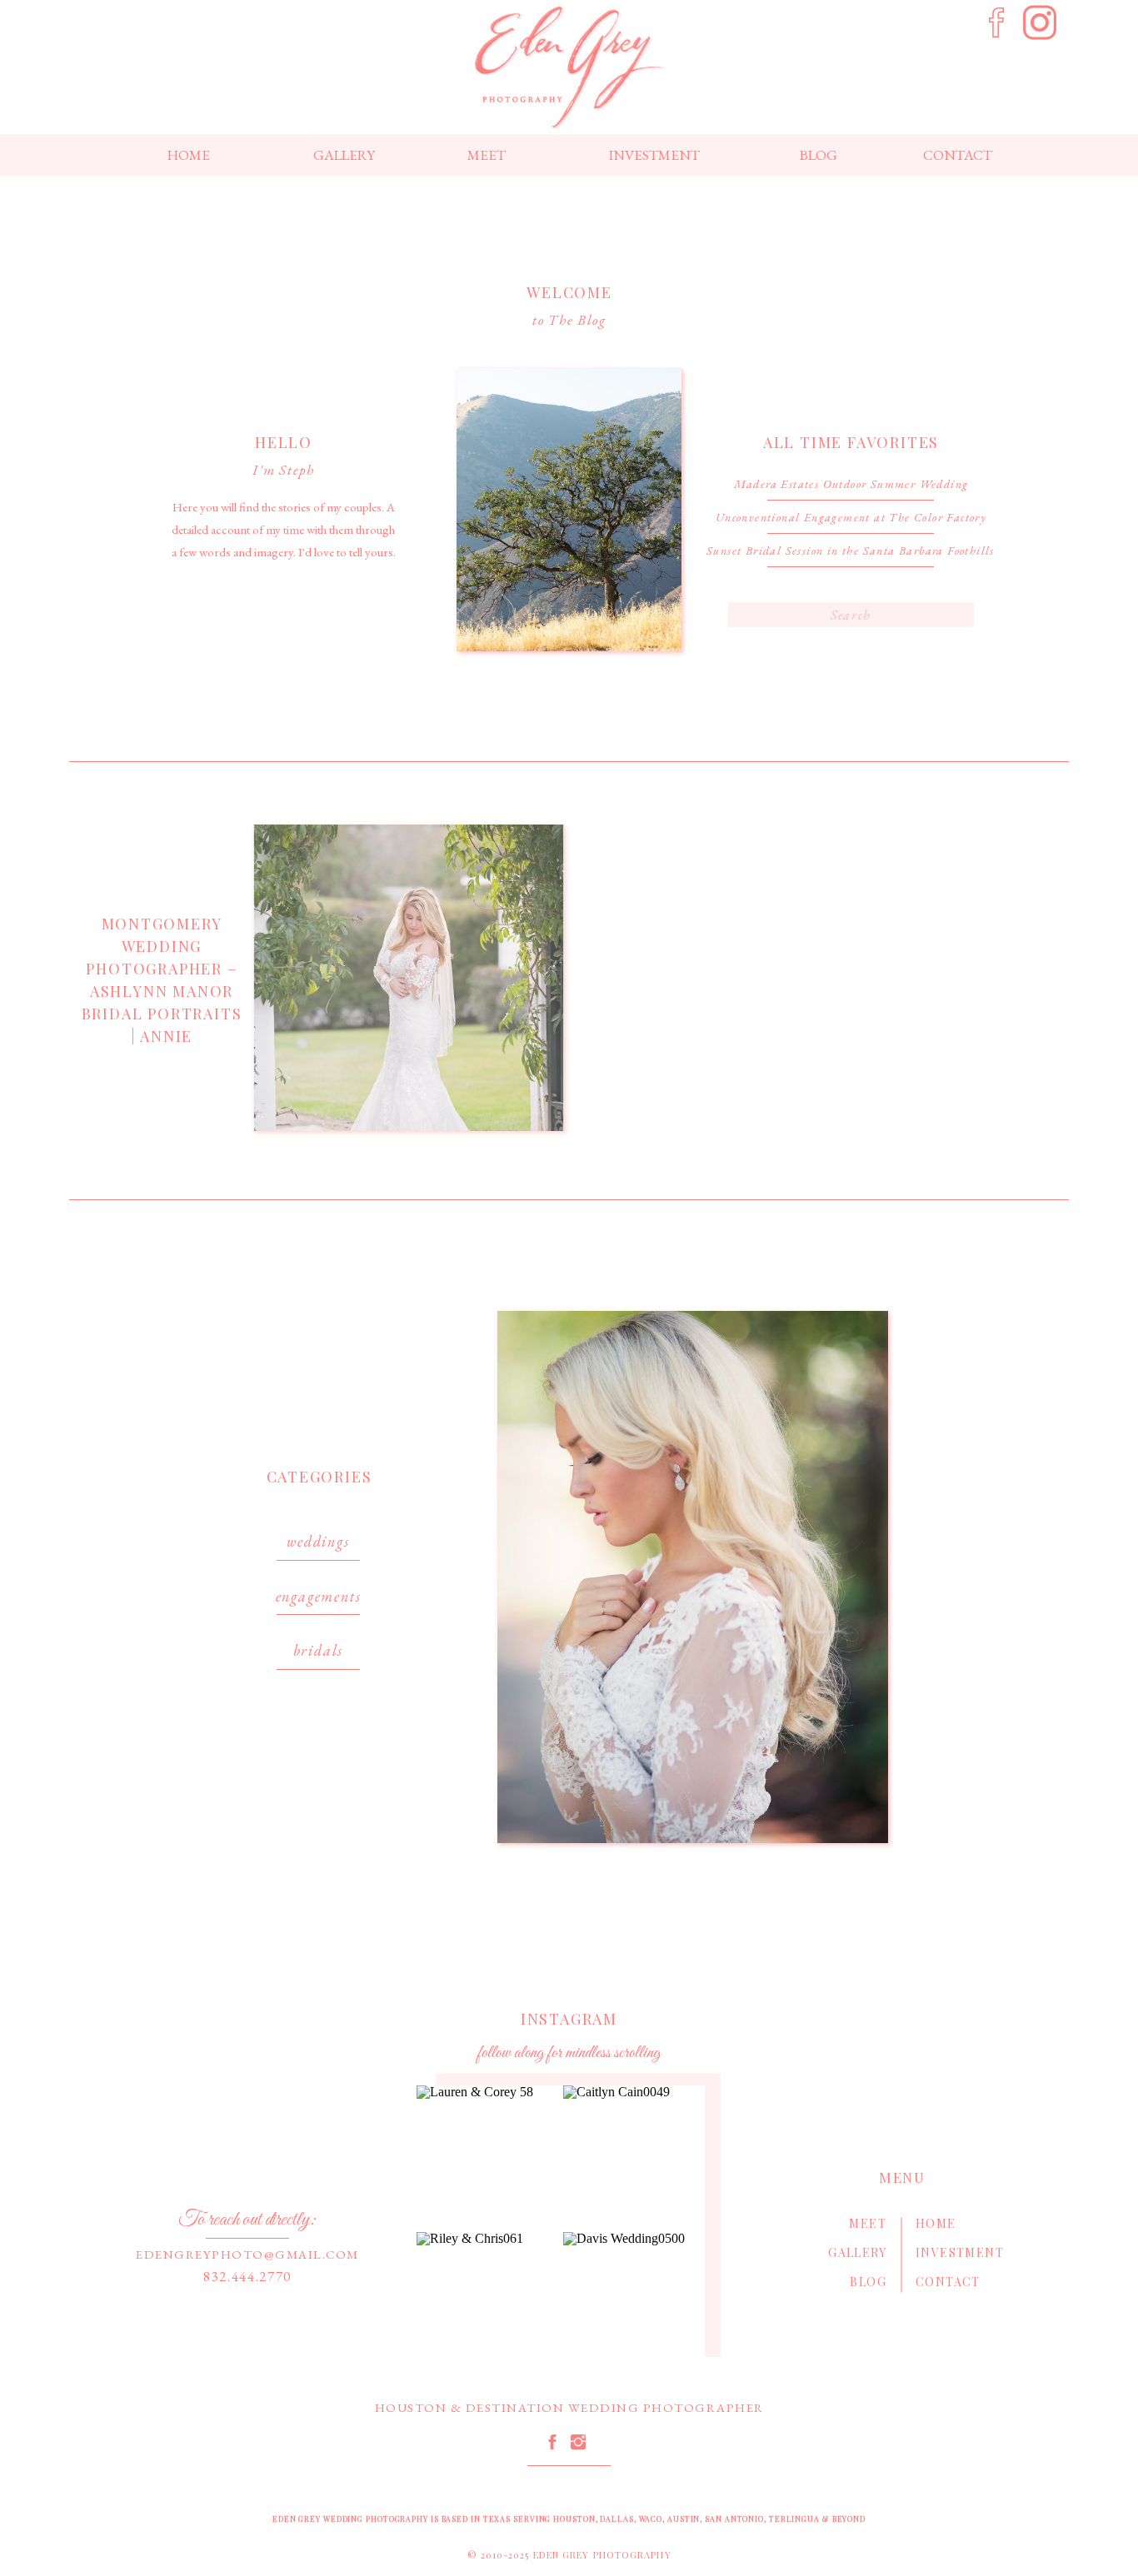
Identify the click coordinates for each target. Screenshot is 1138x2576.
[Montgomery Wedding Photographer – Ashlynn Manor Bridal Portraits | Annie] (409, 978)
